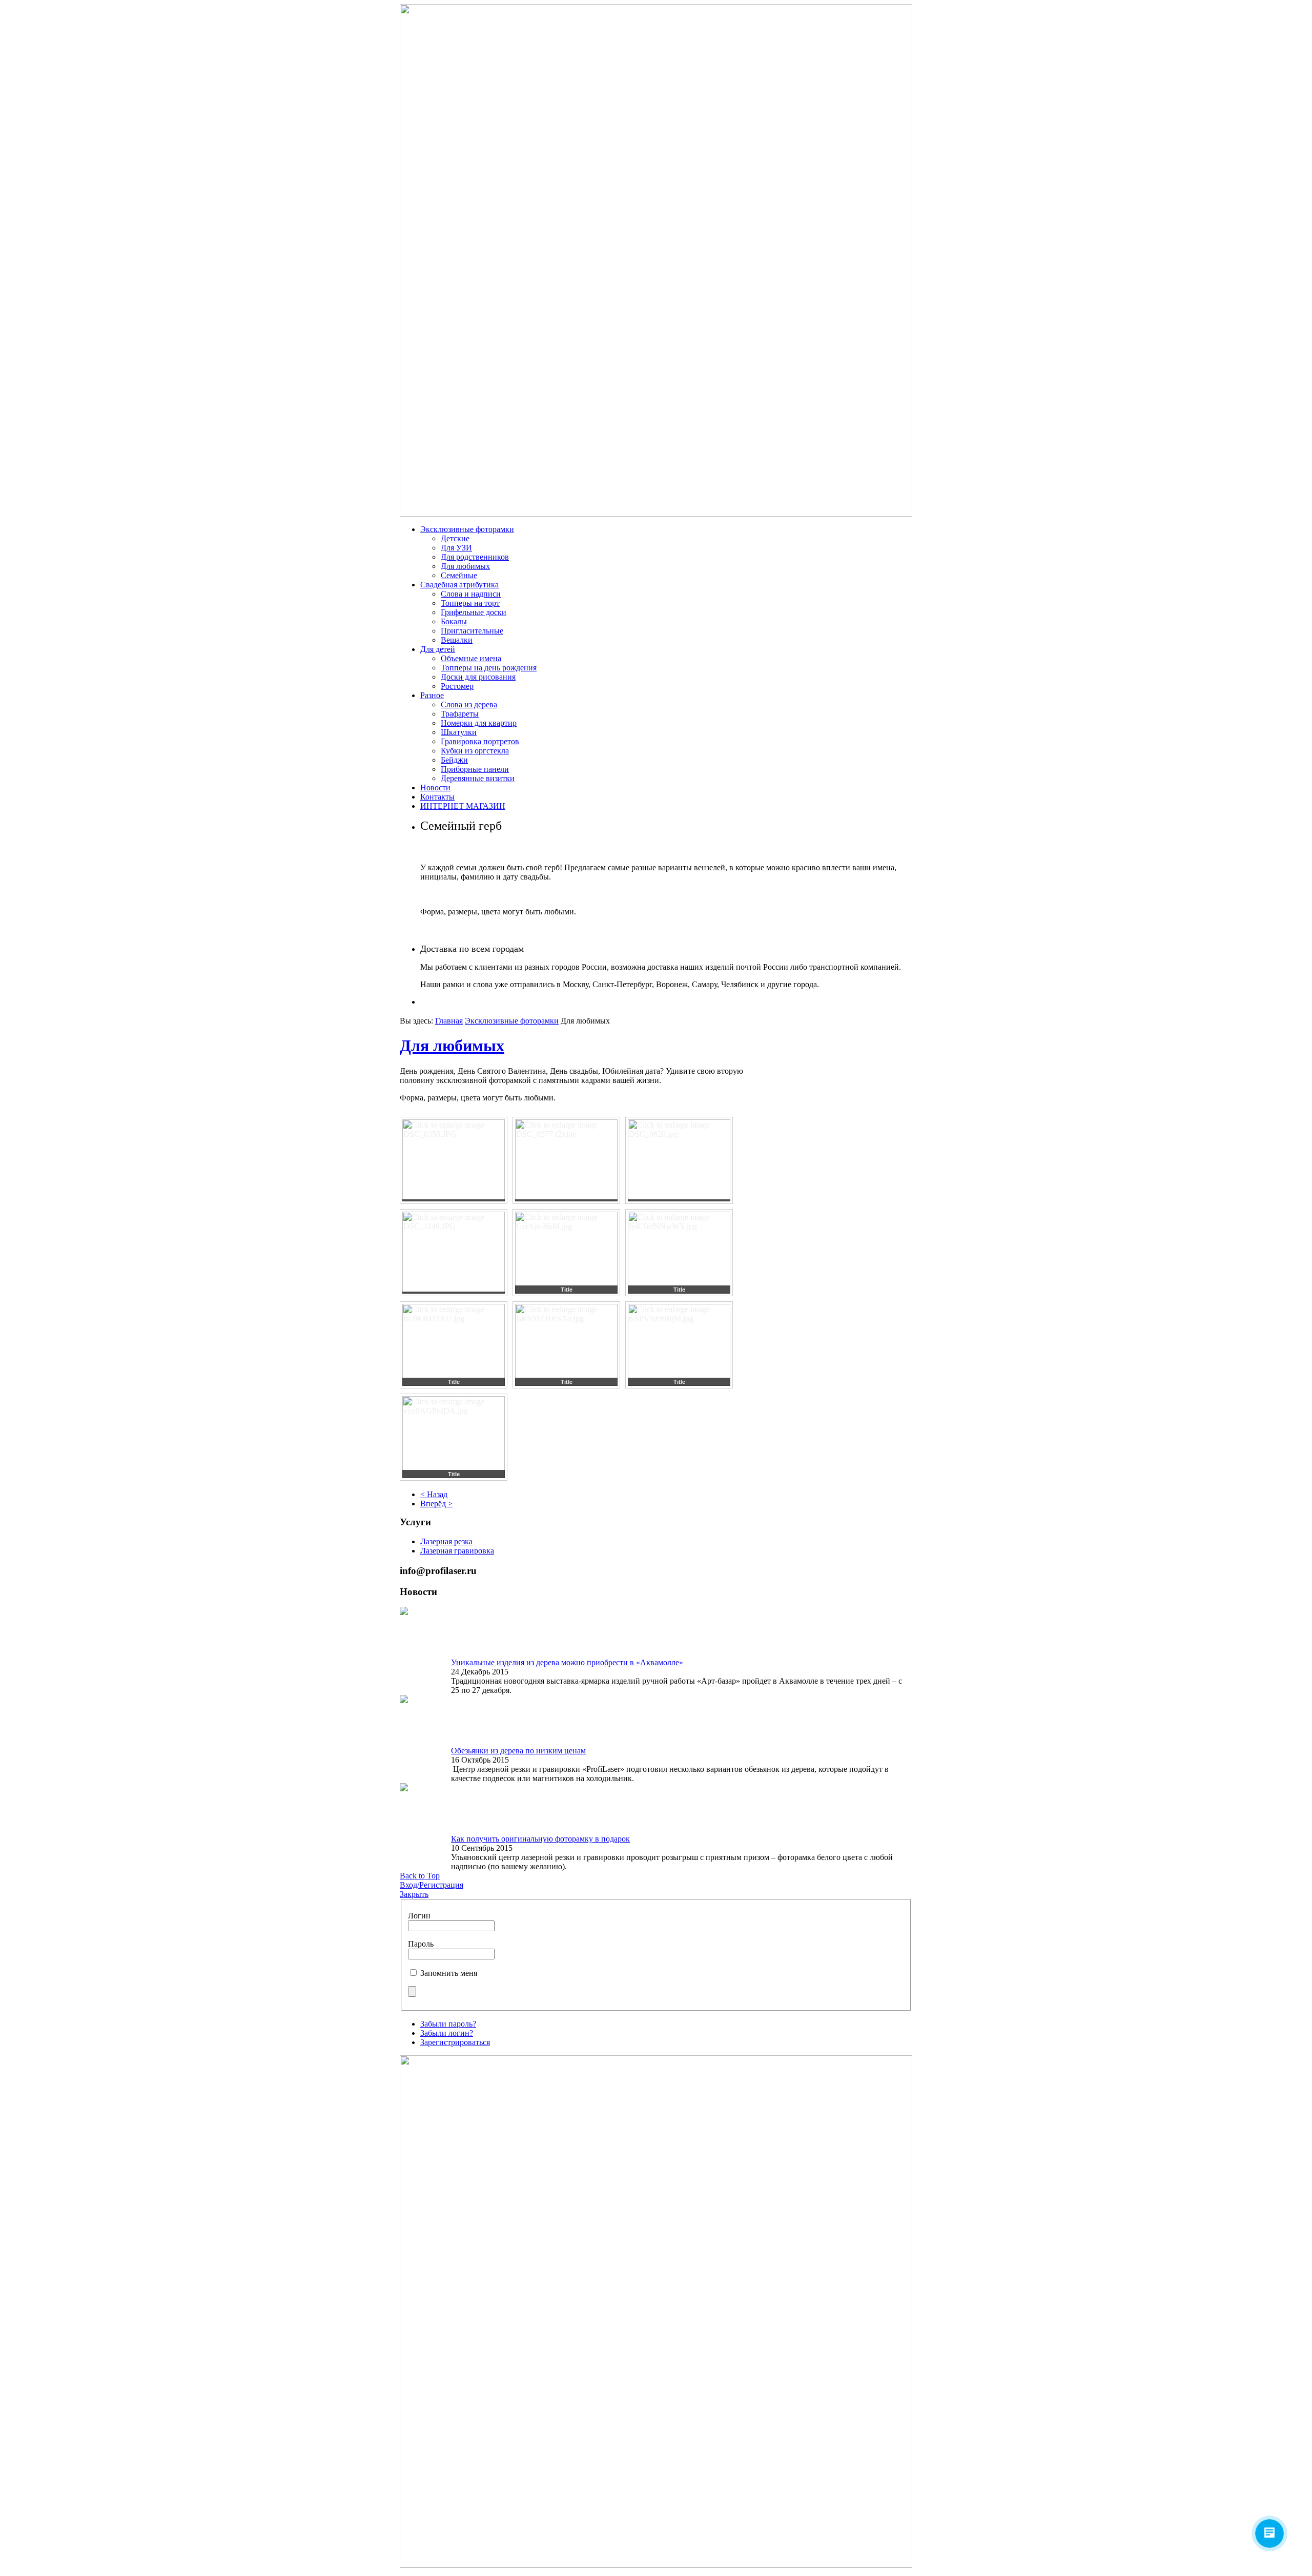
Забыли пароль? (448, 2024)
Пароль (421, 1944)
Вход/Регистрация (432, 1885)
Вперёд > (436, 1504)
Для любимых (452, 1046)
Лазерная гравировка (457, 1551)
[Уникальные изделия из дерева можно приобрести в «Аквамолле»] (404, 1612)
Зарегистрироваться (455, 2042)
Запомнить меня (449, 1973)
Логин (419, 1916)
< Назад (434, 1494)
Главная (449, 1021)
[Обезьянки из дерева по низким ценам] (404, 1700)
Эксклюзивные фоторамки (512, 1021)
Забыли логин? (447, 2033)
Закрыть (414, 1894)
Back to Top (420, 1876)
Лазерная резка (446, 1541)
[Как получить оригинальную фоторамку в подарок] (404, 1788)
